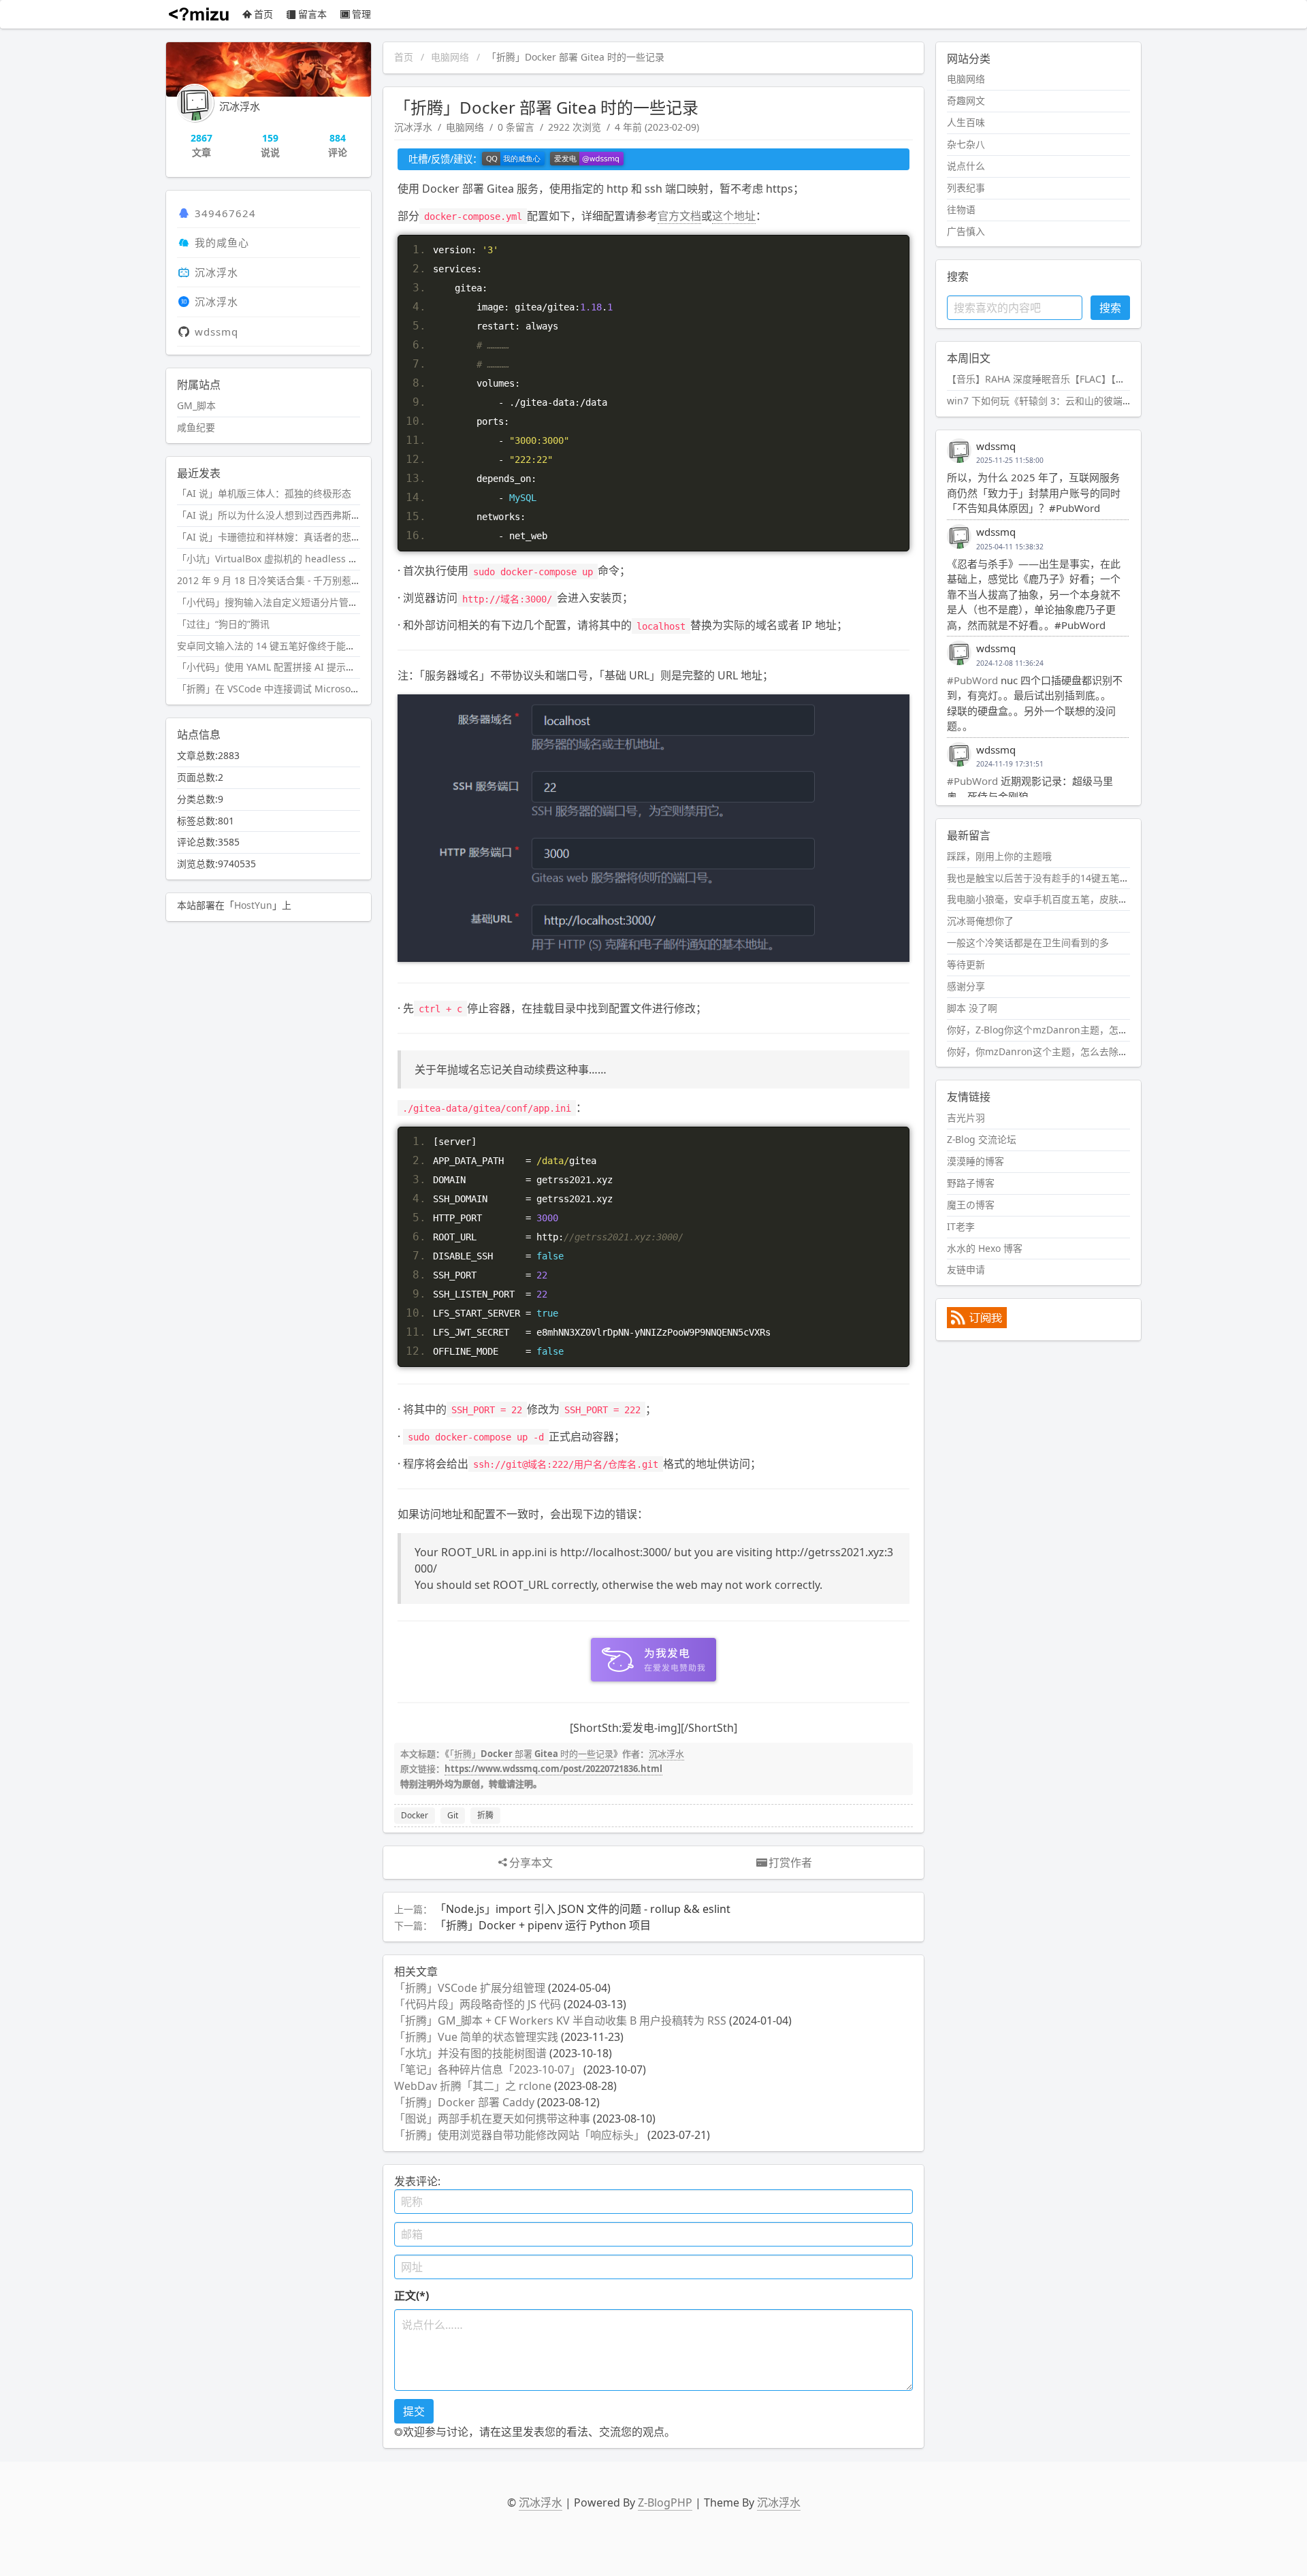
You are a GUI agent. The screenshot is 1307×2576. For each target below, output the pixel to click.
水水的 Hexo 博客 (985, 1248)
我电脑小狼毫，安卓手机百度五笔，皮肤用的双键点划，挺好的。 (1085, 899)
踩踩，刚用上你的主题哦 (999, 856)
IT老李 (961, 1226)
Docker (415, 1815)
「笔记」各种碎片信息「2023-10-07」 (487, 2070)
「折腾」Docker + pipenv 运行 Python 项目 (543, 1925)
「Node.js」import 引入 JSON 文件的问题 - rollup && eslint (583, 1909)
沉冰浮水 (413, 127)
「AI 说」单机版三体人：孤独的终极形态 (264, 493)
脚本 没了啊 (972, 1008)
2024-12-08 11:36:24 (1010, 663)
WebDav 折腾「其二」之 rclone (473, 2086)
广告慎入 (966, 231)
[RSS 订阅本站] (977, 1324)
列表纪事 (966, 188)
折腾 (485, 1815)
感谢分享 (966, 986)
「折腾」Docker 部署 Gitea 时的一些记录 (531, 1754)
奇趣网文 (966, 100)
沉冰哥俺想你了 (980, 921)
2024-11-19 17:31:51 (1010, 764)
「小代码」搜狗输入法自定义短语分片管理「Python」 (293, 602)
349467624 (225, 213)
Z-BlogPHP (665, 2502)
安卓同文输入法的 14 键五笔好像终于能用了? (273, 646)
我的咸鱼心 (222, 242)
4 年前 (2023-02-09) (657, 127)
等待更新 (966, 964)
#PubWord (972, 680)
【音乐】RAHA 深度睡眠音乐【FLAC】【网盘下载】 (1055, 379)
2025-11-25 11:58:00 (1010, 460)
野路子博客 (971, 1183)
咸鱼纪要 (196, 427)
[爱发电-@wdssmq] (587, 159)
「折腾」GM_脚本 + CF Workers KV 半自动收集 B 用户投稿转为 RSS (560, 2020)
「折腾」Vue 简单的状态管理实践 (476, 2037)
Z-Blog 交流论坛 (982, 1139)
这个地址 (734, 216)
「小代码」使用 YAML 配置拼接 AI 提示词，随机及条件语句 (304, 667)
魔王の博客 (971, 1205)
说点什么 (966, 166)
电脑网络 (450, 57)
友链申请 (966, 1269)
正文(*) (412, 2296)
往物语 (961, 209)
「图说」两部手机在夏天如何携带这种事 (492, 2119)
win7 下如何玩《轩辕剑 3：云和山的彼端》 (1039, 401)
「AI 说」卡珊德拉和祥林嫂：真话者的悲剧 (269, 537)
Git (453, 1815)
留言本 (312, 14)
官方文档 (679, 216)
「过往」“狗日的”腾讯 (223, 624)
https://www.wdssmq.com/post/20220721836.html (553, 1769)
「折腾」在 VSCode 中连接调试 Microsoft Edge (280, 689)
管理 (361, 14)
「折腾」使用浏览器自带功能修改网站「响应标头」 (519, 2135)
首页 (263, 14)
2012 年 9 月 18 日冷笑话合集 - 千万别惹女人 (274, 580)
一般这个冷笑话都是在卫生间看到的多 (1028, 943)
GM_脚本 (196, 405)
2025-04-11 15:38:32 (1010, 547)
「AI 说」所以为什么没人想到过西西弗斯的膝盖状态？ (293, 515)
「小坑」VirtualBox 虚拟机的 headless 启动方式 (282, 559)
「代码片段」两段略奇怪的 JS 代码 (478, 2004)
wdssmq (216, 332)
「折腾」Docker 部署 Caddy (464, 2102)
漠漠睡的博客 (975, 1161)
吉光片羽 (966, 1117)
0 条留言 (516, 127)
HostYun (253, 905)
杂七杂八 (966, 144)
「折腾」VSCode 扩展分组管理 (470, 1988)
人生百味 (966, 122)
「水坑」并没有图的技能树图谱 (470, 2053)
